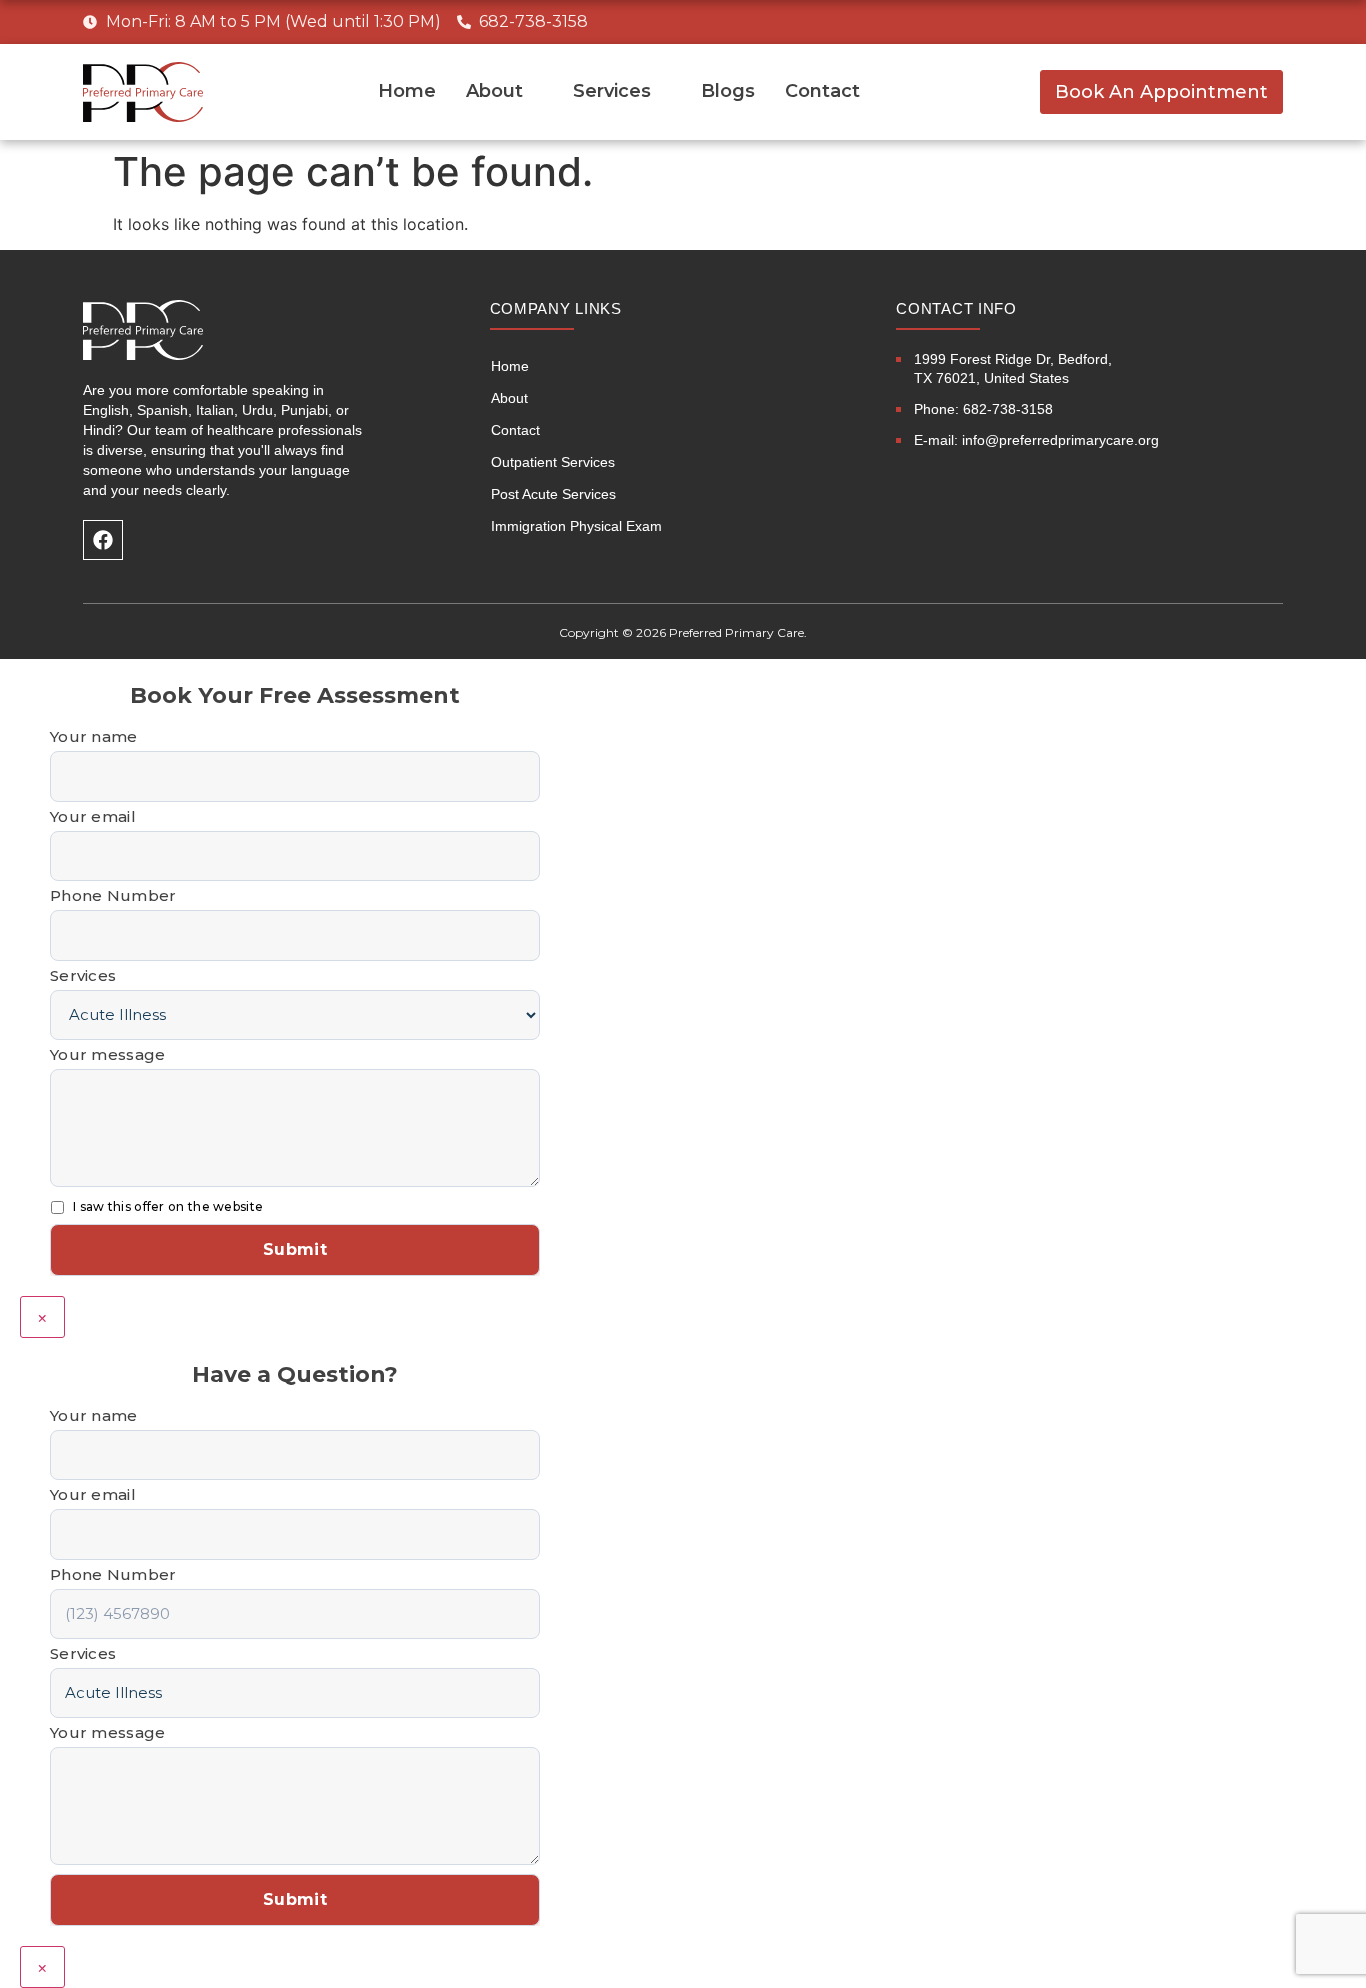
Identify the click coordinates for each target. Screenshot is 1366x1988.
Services (612, 91)
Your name (94, 736)
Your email (93, 816)
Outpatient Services (553, 462)
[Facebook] (103, 540)
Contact (822, 91)
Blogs (728, 91)
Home (407, 91)
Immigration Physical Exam (576, 526)
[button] (1161, 92)
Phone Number (113, 895)
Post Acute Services (553, 494)
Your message (108, 1054)
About (494, 91)
